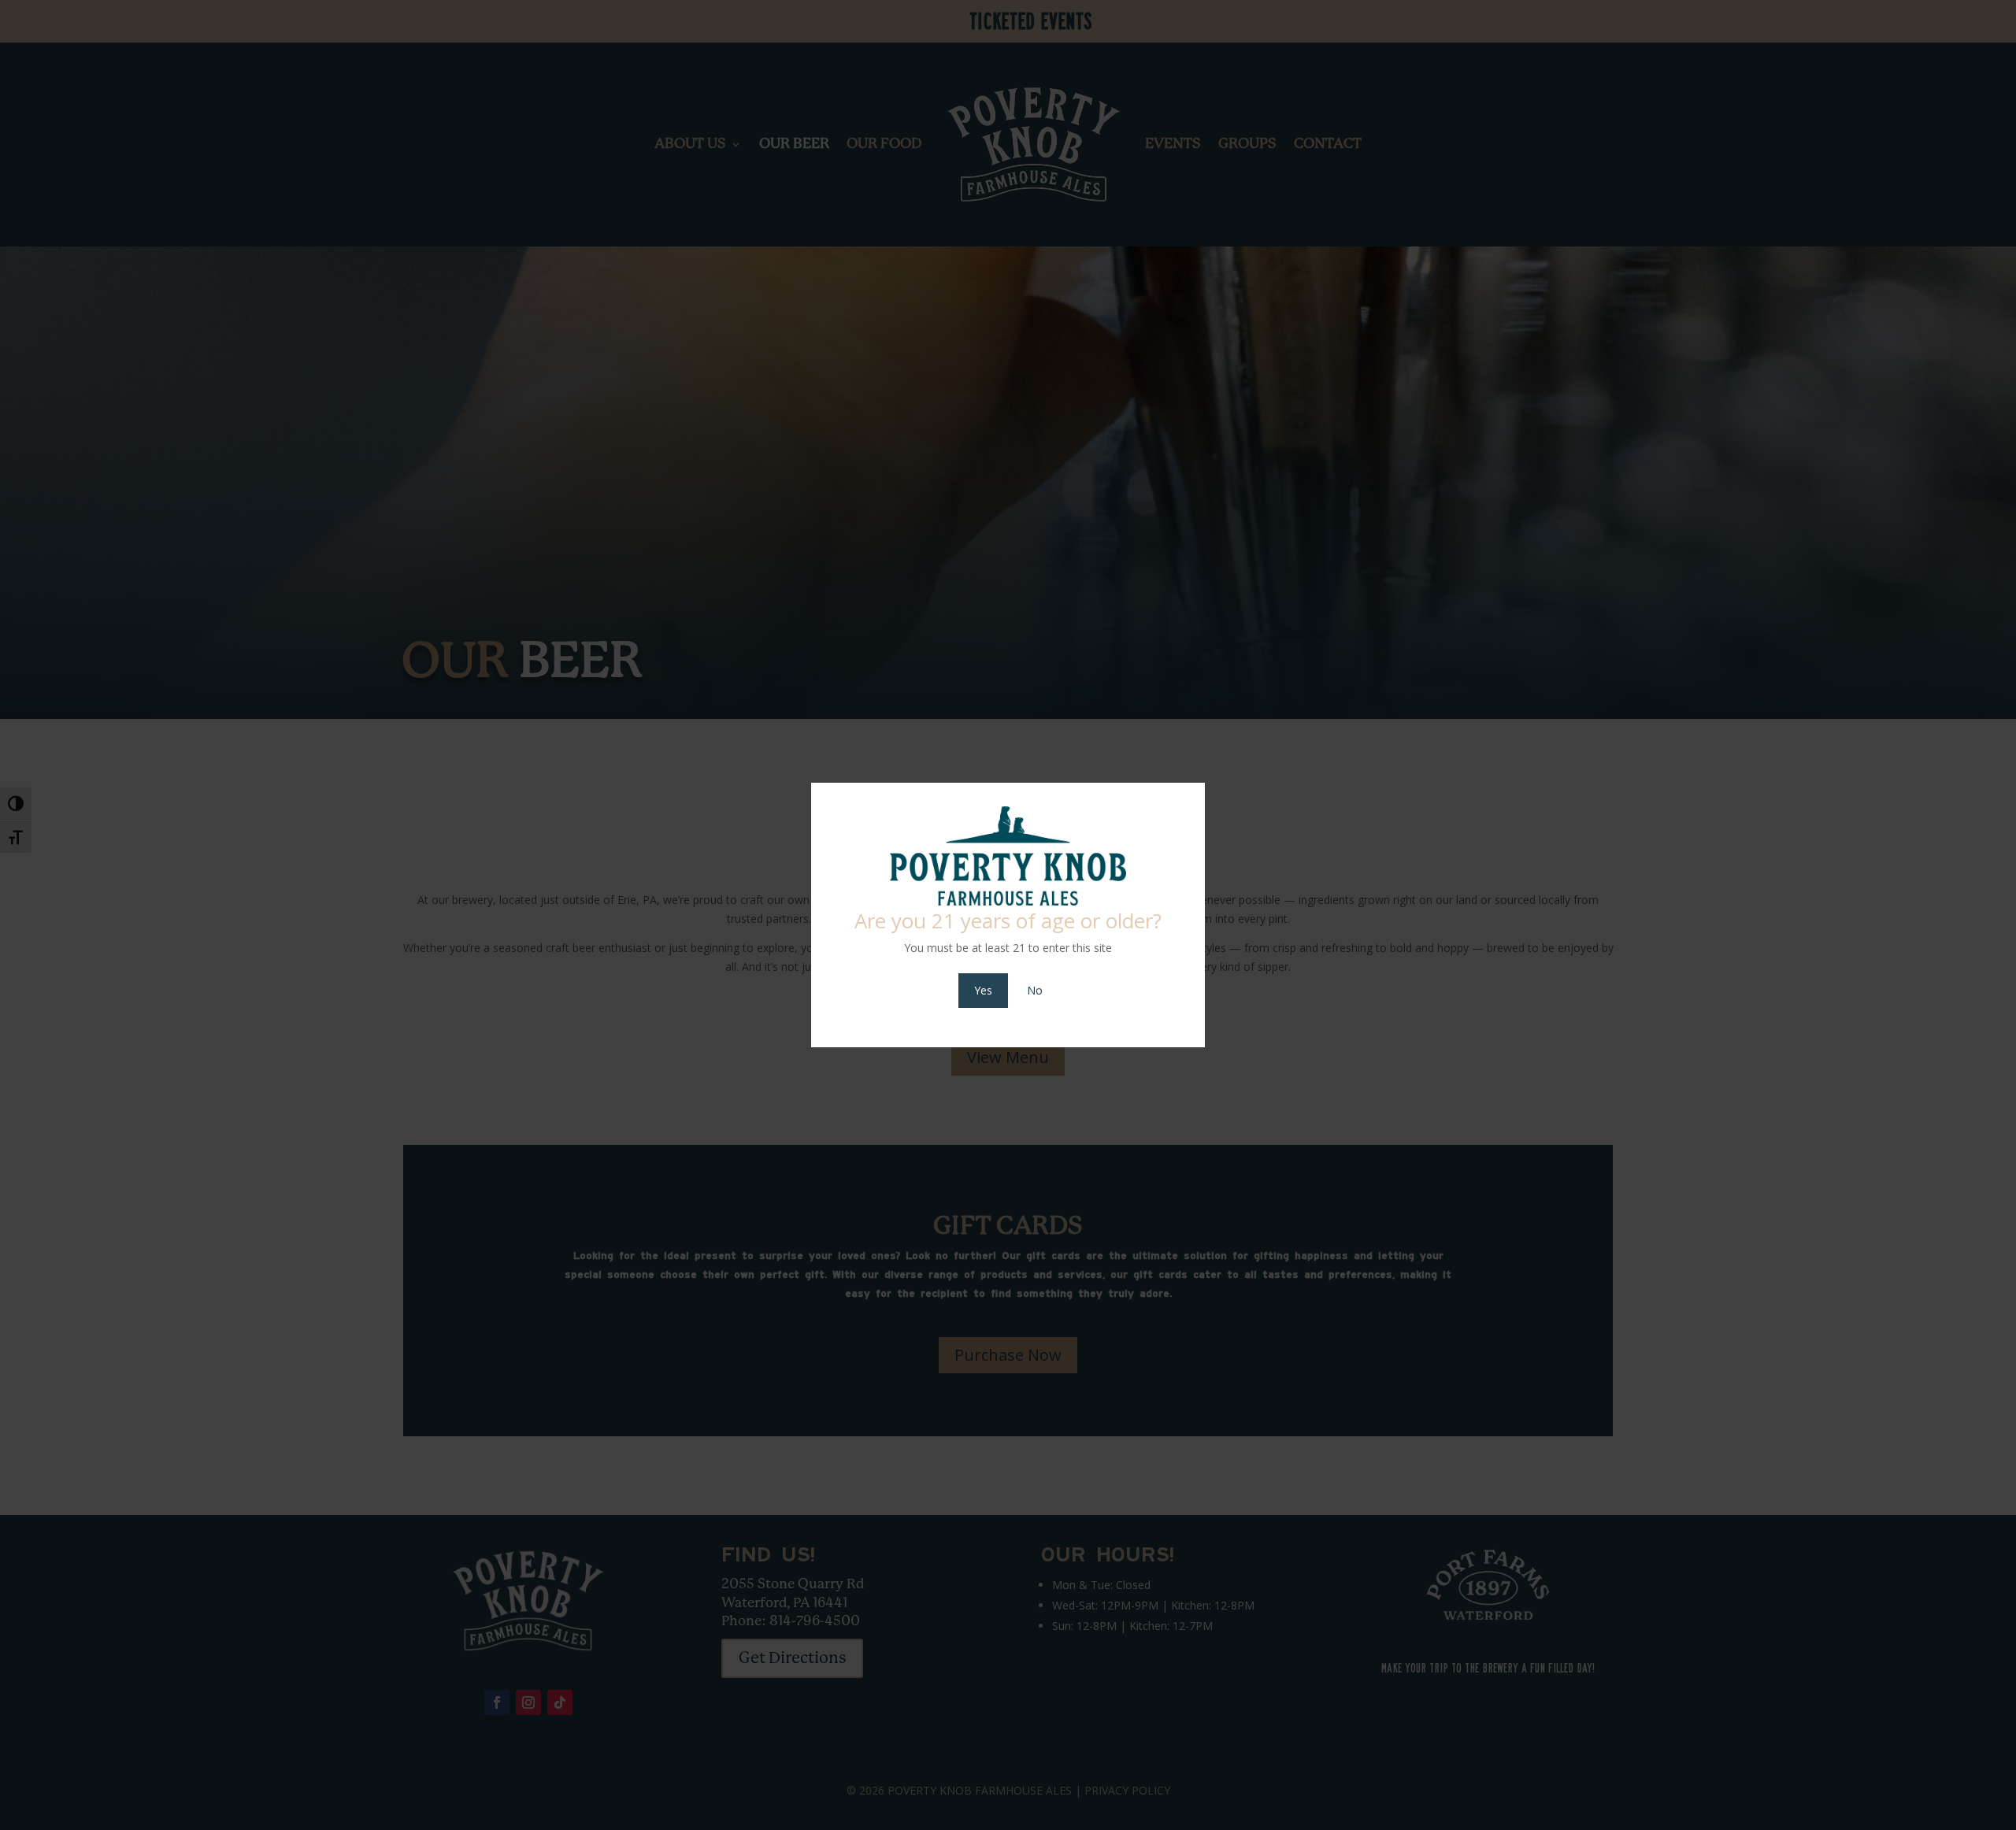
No (1035, 990)
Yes (983, 990)
